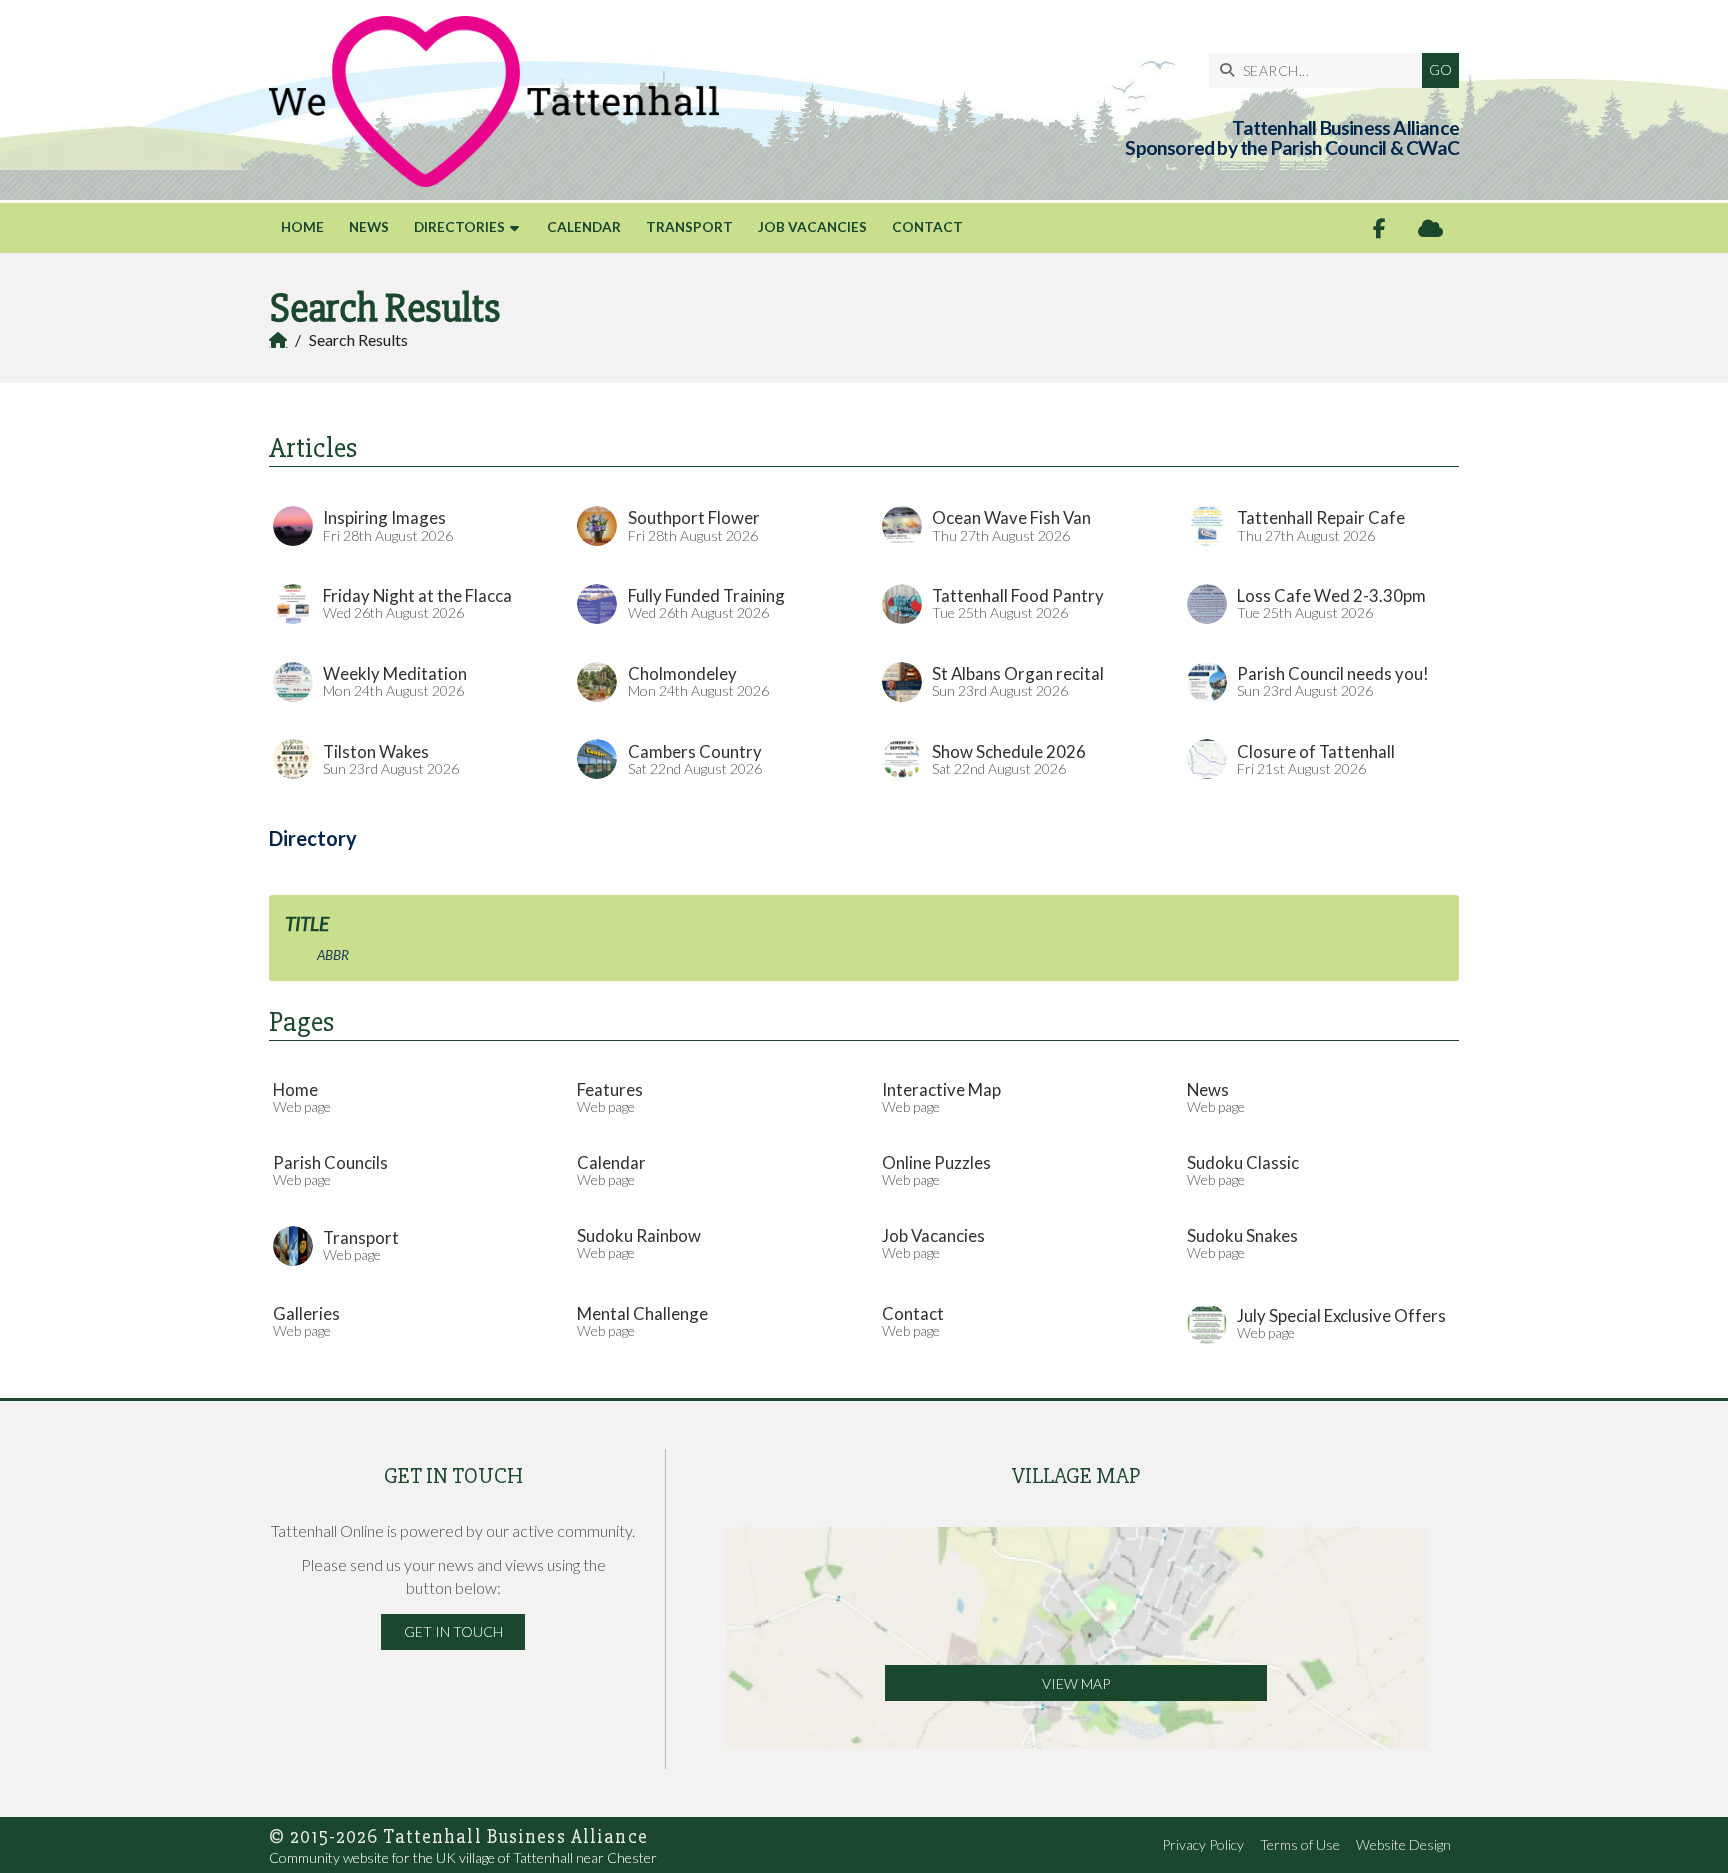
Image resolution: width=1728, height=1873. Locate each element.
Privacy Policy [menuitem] (1203, 1844)
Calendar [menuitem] (584, 227)
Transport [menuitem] (689, 227)
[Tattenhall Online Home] (494, 101)
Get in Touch (453, 1631)
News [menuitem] (369, 227)
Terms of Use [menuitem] (1300, 1844)
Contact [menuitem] (927, 227)
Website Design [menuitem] (1403, 1844)
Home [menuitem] (302, 227)
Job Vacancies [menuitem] (812, 227)
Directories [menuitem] (459, 227)
